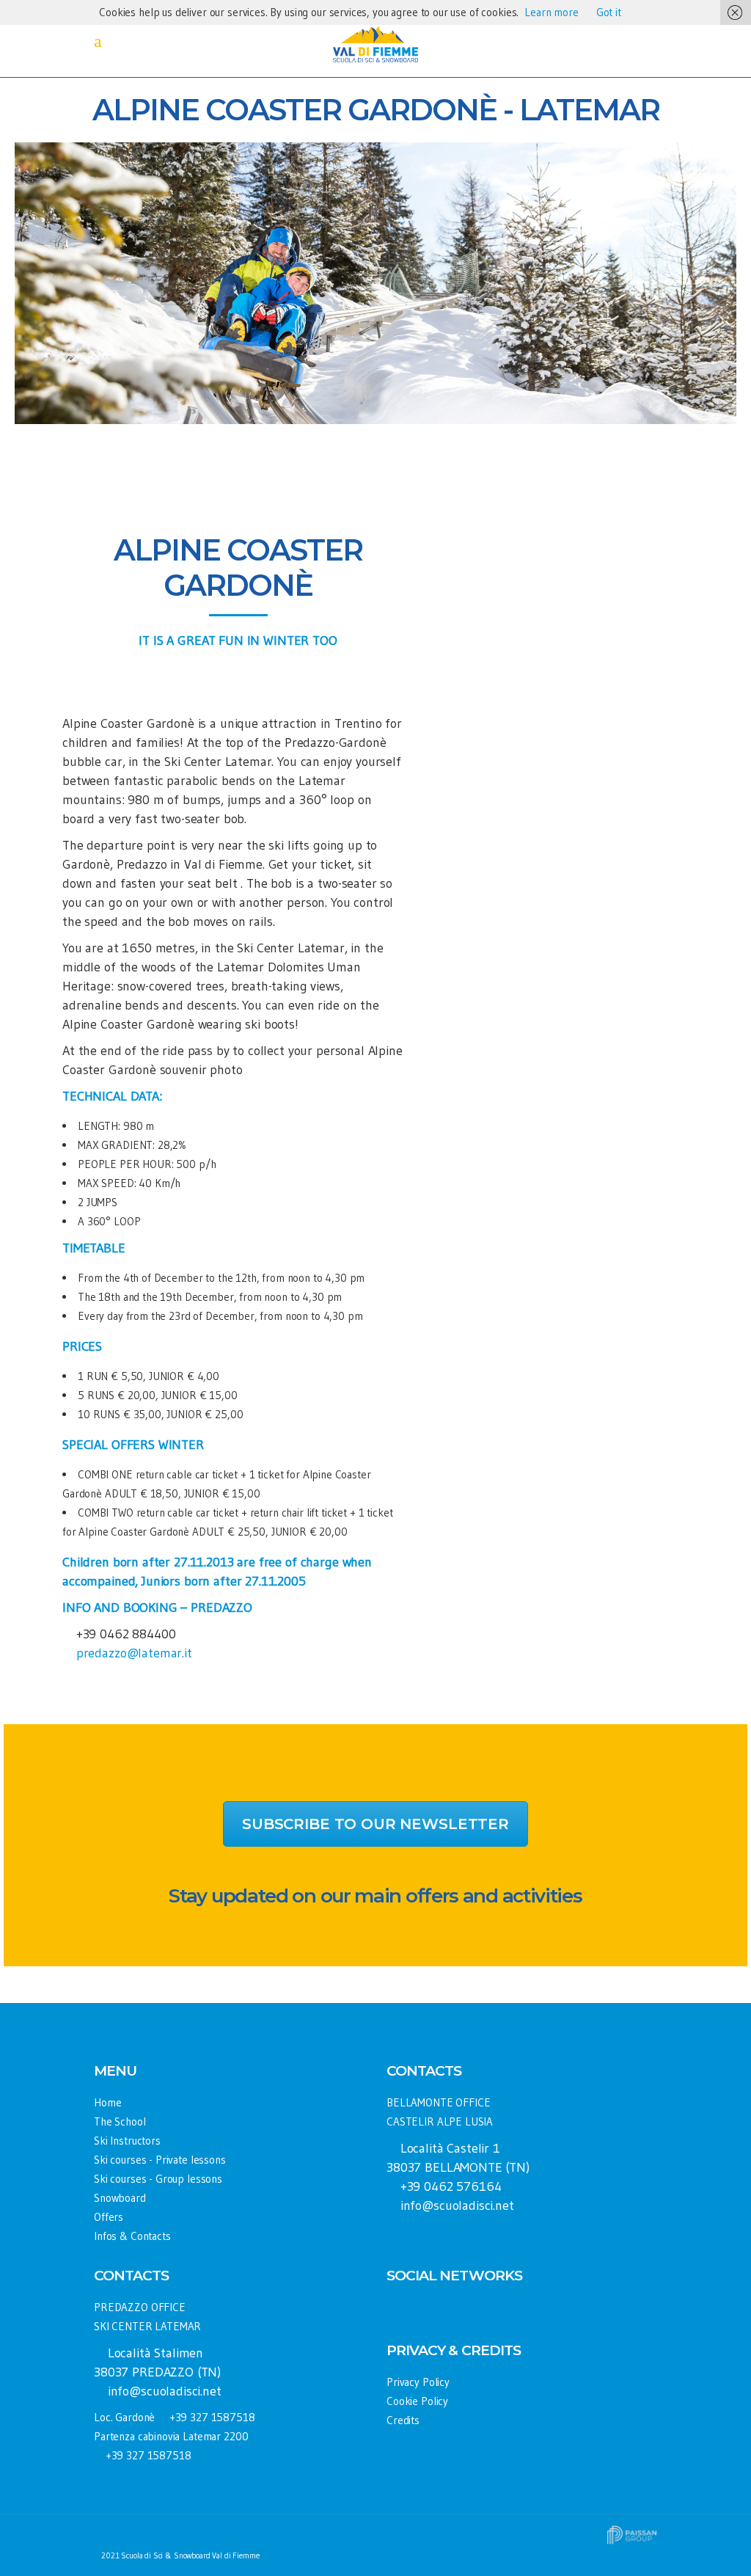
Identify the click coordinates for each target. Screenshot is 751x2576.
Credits (403, 2420)
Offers (109, 2217)
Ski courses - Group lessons (158, 2179)
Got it (609, 12)
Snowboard (120, 2198)
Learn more (552, 12)
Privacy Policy (418, 2382)
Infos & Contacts (132, 2236)
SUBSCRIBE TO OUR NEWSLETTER (375, 1824)
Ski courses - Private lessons (160, 2160)
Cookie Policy (417, 2401)
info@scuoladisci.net (457, 2205)
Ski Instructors (127, 2141)
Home (107, 2102)
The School (120, 2121)
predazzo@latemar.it (134, 1653)
